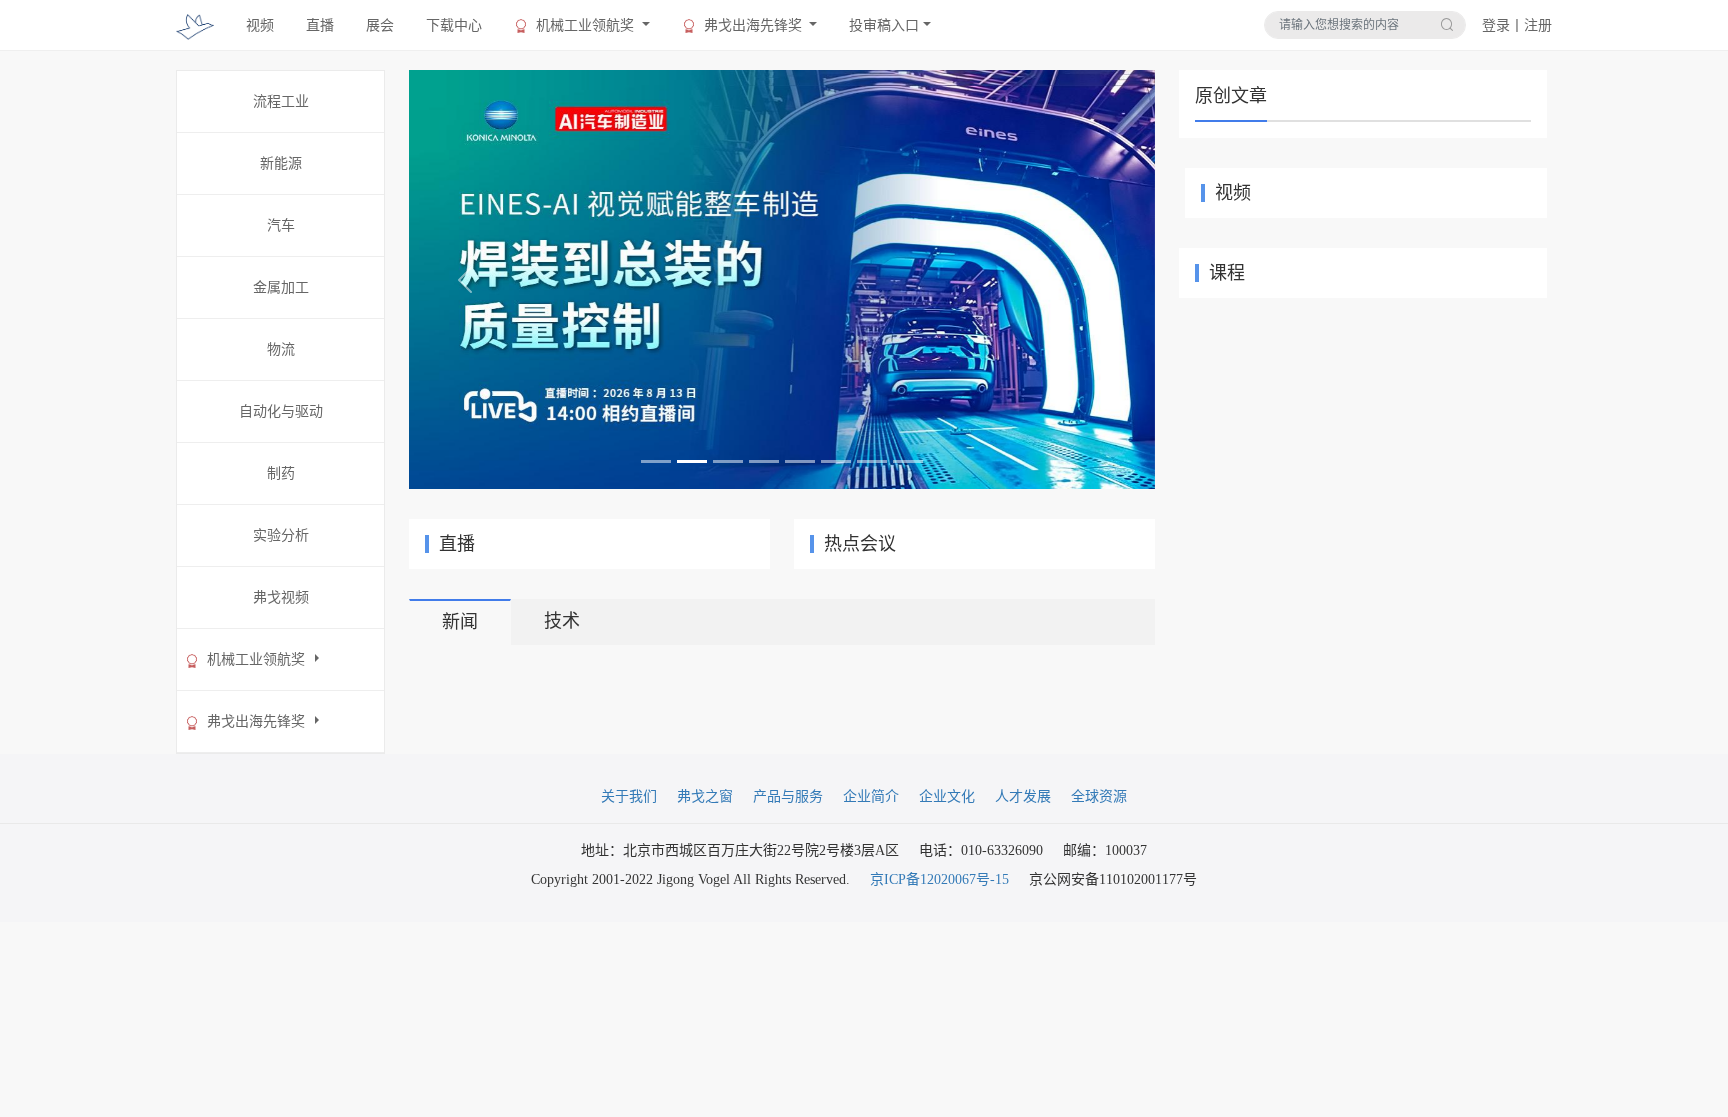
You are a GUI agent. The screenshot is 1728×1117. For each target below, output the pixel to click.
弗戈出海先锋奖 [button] (753, 25)
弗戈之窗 (705, 796)
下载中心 (454, 25)
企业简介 (871, 796)
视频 (260, 25)
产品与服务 (788, 796)
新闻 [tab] (460, 622)
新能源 (281, 163)
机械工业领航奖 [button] (585, 25)
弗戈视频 (281, 597)
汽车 (281, 225)
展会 (380, 25)
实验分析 (281, 535)
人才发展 (1023, 796)
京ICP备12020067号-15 (939, 879)
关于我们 (629, 796)
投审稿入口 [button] (884, 25)
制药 (281, 473)
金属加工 (281, 287)
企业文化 (947, 796)
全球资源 (1099, 796)
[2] (782, 278)
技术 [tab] (562, 621)
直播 (320, 25)
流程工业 (281, 101)
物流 (281, 349)
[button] (465, 279)
